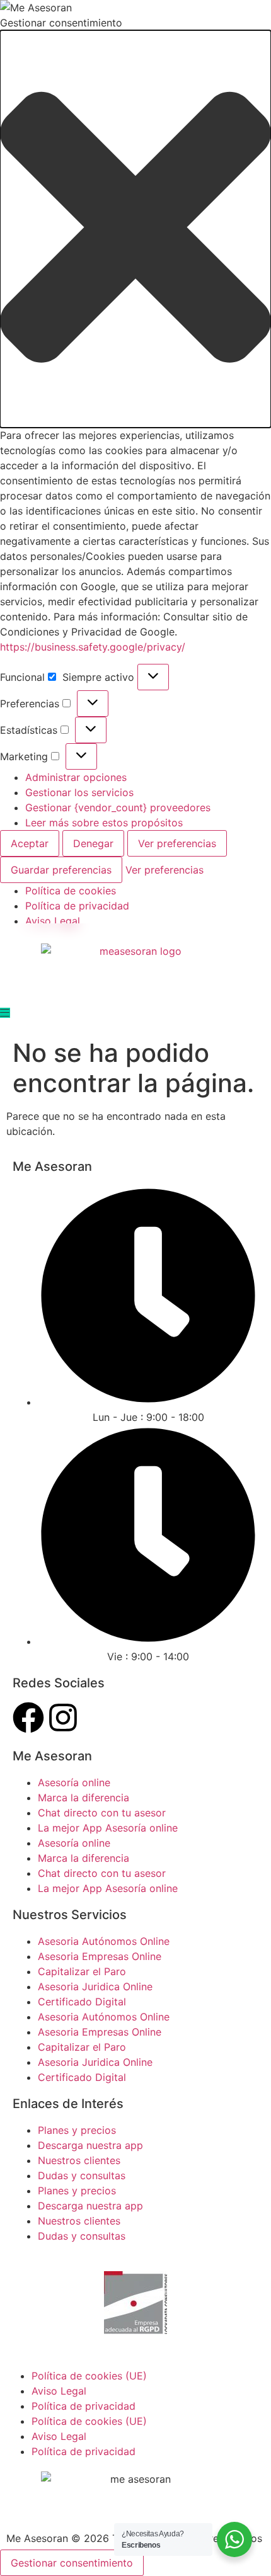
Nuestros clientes (79, 2160)
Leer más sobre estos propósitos (104, 823)
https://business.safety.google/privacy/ (93, 647)
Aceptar (30, 843)
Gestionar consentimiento (72, 2563)
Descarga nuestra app (90, 2145)
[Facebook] (28, 1718)
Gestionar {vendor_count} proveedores (118, 807)
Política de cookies (71, 891)
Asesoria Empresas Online (100, 1956)
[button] (135, 229)
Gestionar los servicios (79, 792)
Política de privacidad (77, 906)
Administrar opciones (76, 777)
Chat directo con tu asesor (102, 1813)
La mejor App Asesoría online (108, 1828)
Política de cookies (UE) (89, 2376)
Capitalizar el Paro (82, 1971)
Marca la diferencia (84, 1798)
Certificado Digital (82, 2002)
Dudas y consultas (82, 2175)
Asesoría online (74, 1782)
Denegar (93, 843)
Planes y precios (77, 2130)
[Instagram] (63, 1718)
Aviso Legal (53, 921)
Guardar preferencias (61, 870)
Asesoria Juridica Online (95, 1986)
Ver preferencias (177, 843)
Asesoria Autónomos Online (104, 1941)
